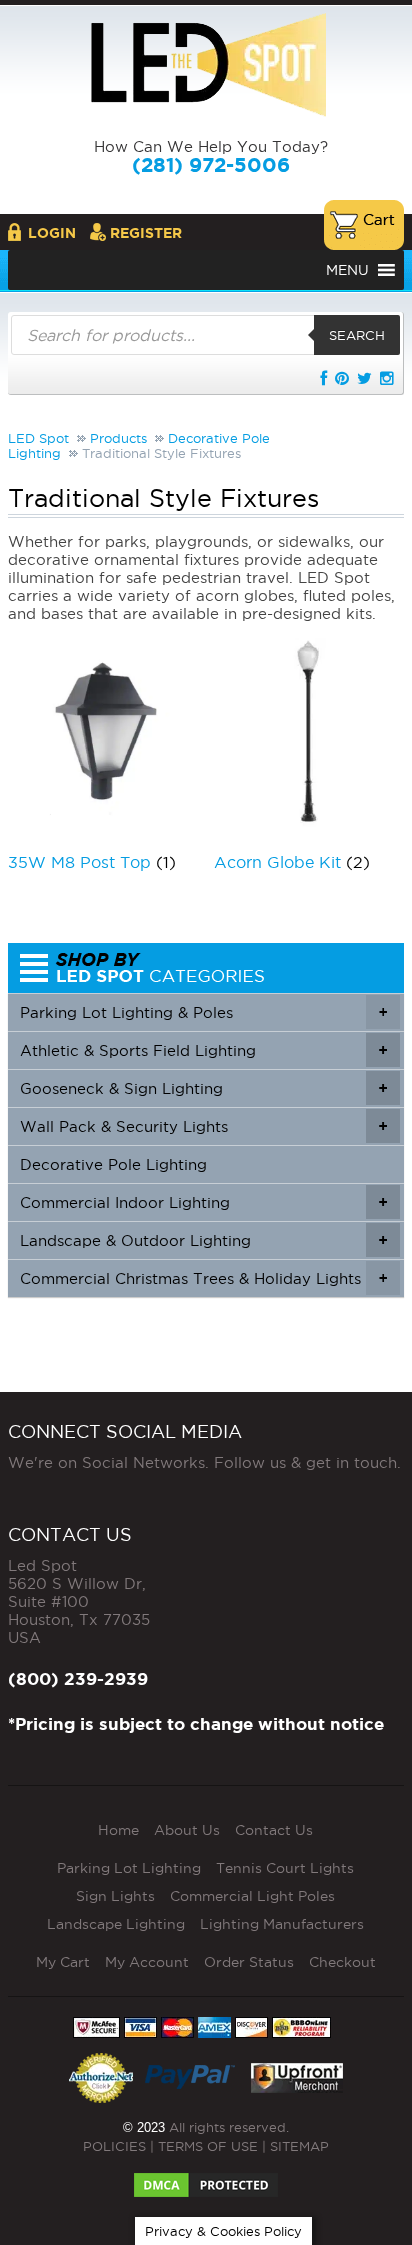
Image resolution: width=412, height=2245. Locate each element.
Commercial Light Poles (252, 1896)
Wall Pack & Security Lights (203, 1126)
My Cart (63, 1962)
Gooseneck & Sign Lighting (203, 1088)
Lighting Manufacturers (282, 1924)
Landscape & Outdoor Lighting (203, 1240)
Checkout (342, 1962)
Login (52, 233)
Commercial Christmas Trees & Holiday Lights (203, 1278)
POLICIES (114, 2146)
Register (146, 233)
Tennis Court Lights (285, 1868)
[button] (347, 270)
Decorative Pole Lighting (113, 1164)
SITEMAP (299, 2146)
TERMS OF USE (208, 2146)
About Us (187, 1830)
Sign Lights (115, 1896)
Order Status (249, 1962)
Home (118, 1830)
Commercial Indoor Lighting (203, 1202)
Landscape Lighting (116, 1924)
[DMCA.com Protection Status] (206, 2179)
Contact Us (274, 1830)
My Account (147, 1962)
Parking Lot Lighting (129, 1868)
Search (357, 335)
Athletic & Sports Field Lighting (203, 1050)
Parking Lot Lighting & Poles (203, 1012)
